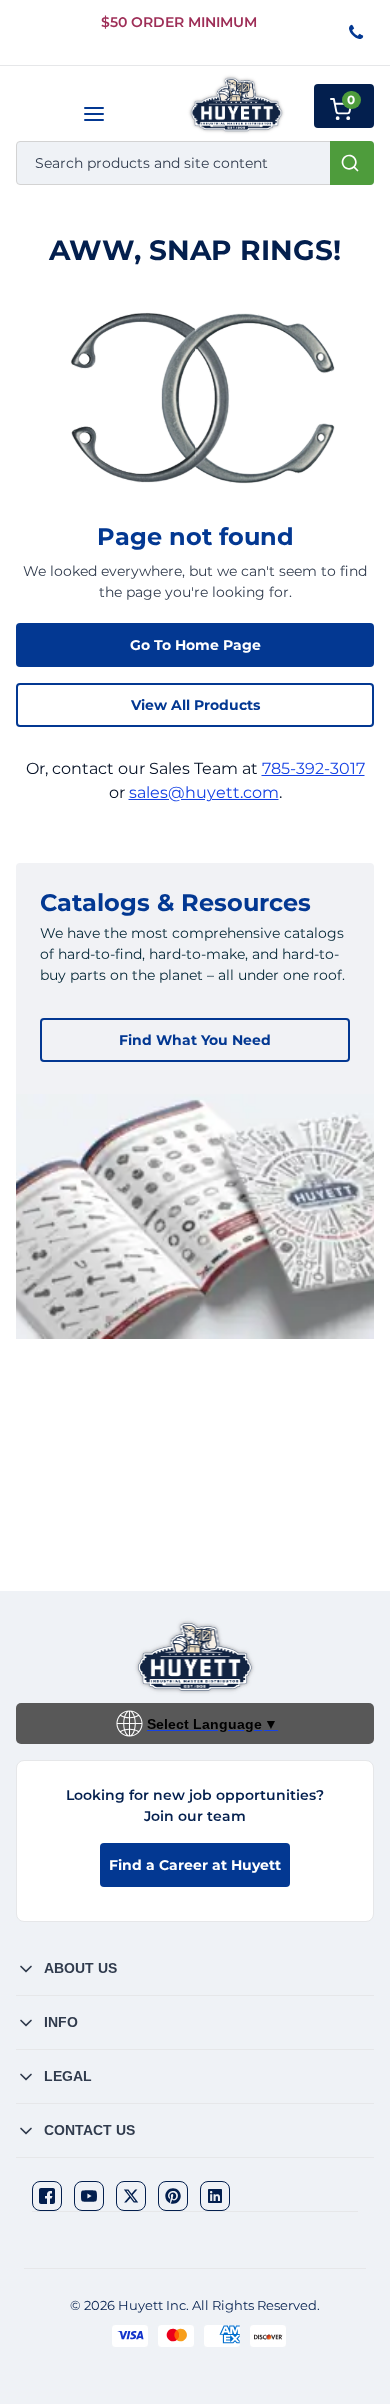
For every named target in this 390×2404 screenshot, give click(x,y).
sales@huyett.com (204, 792)
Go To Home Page (195, 645)
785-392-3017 (313, 768)
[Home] (236, 104)
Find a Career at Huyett (195, 1865)
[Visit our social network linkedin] (215, 2196)
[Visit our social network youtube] (89, 2196)
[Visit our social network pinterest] (173, 2196)
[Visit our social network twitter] (131, 2196)
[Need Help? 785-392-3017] (357, 33)
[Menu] (93, 114)
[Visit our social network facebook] (47, 2196)
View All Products (195, 705)
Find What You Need (195, 1040)
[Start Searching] (352, 163)
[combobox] (195, 163)
